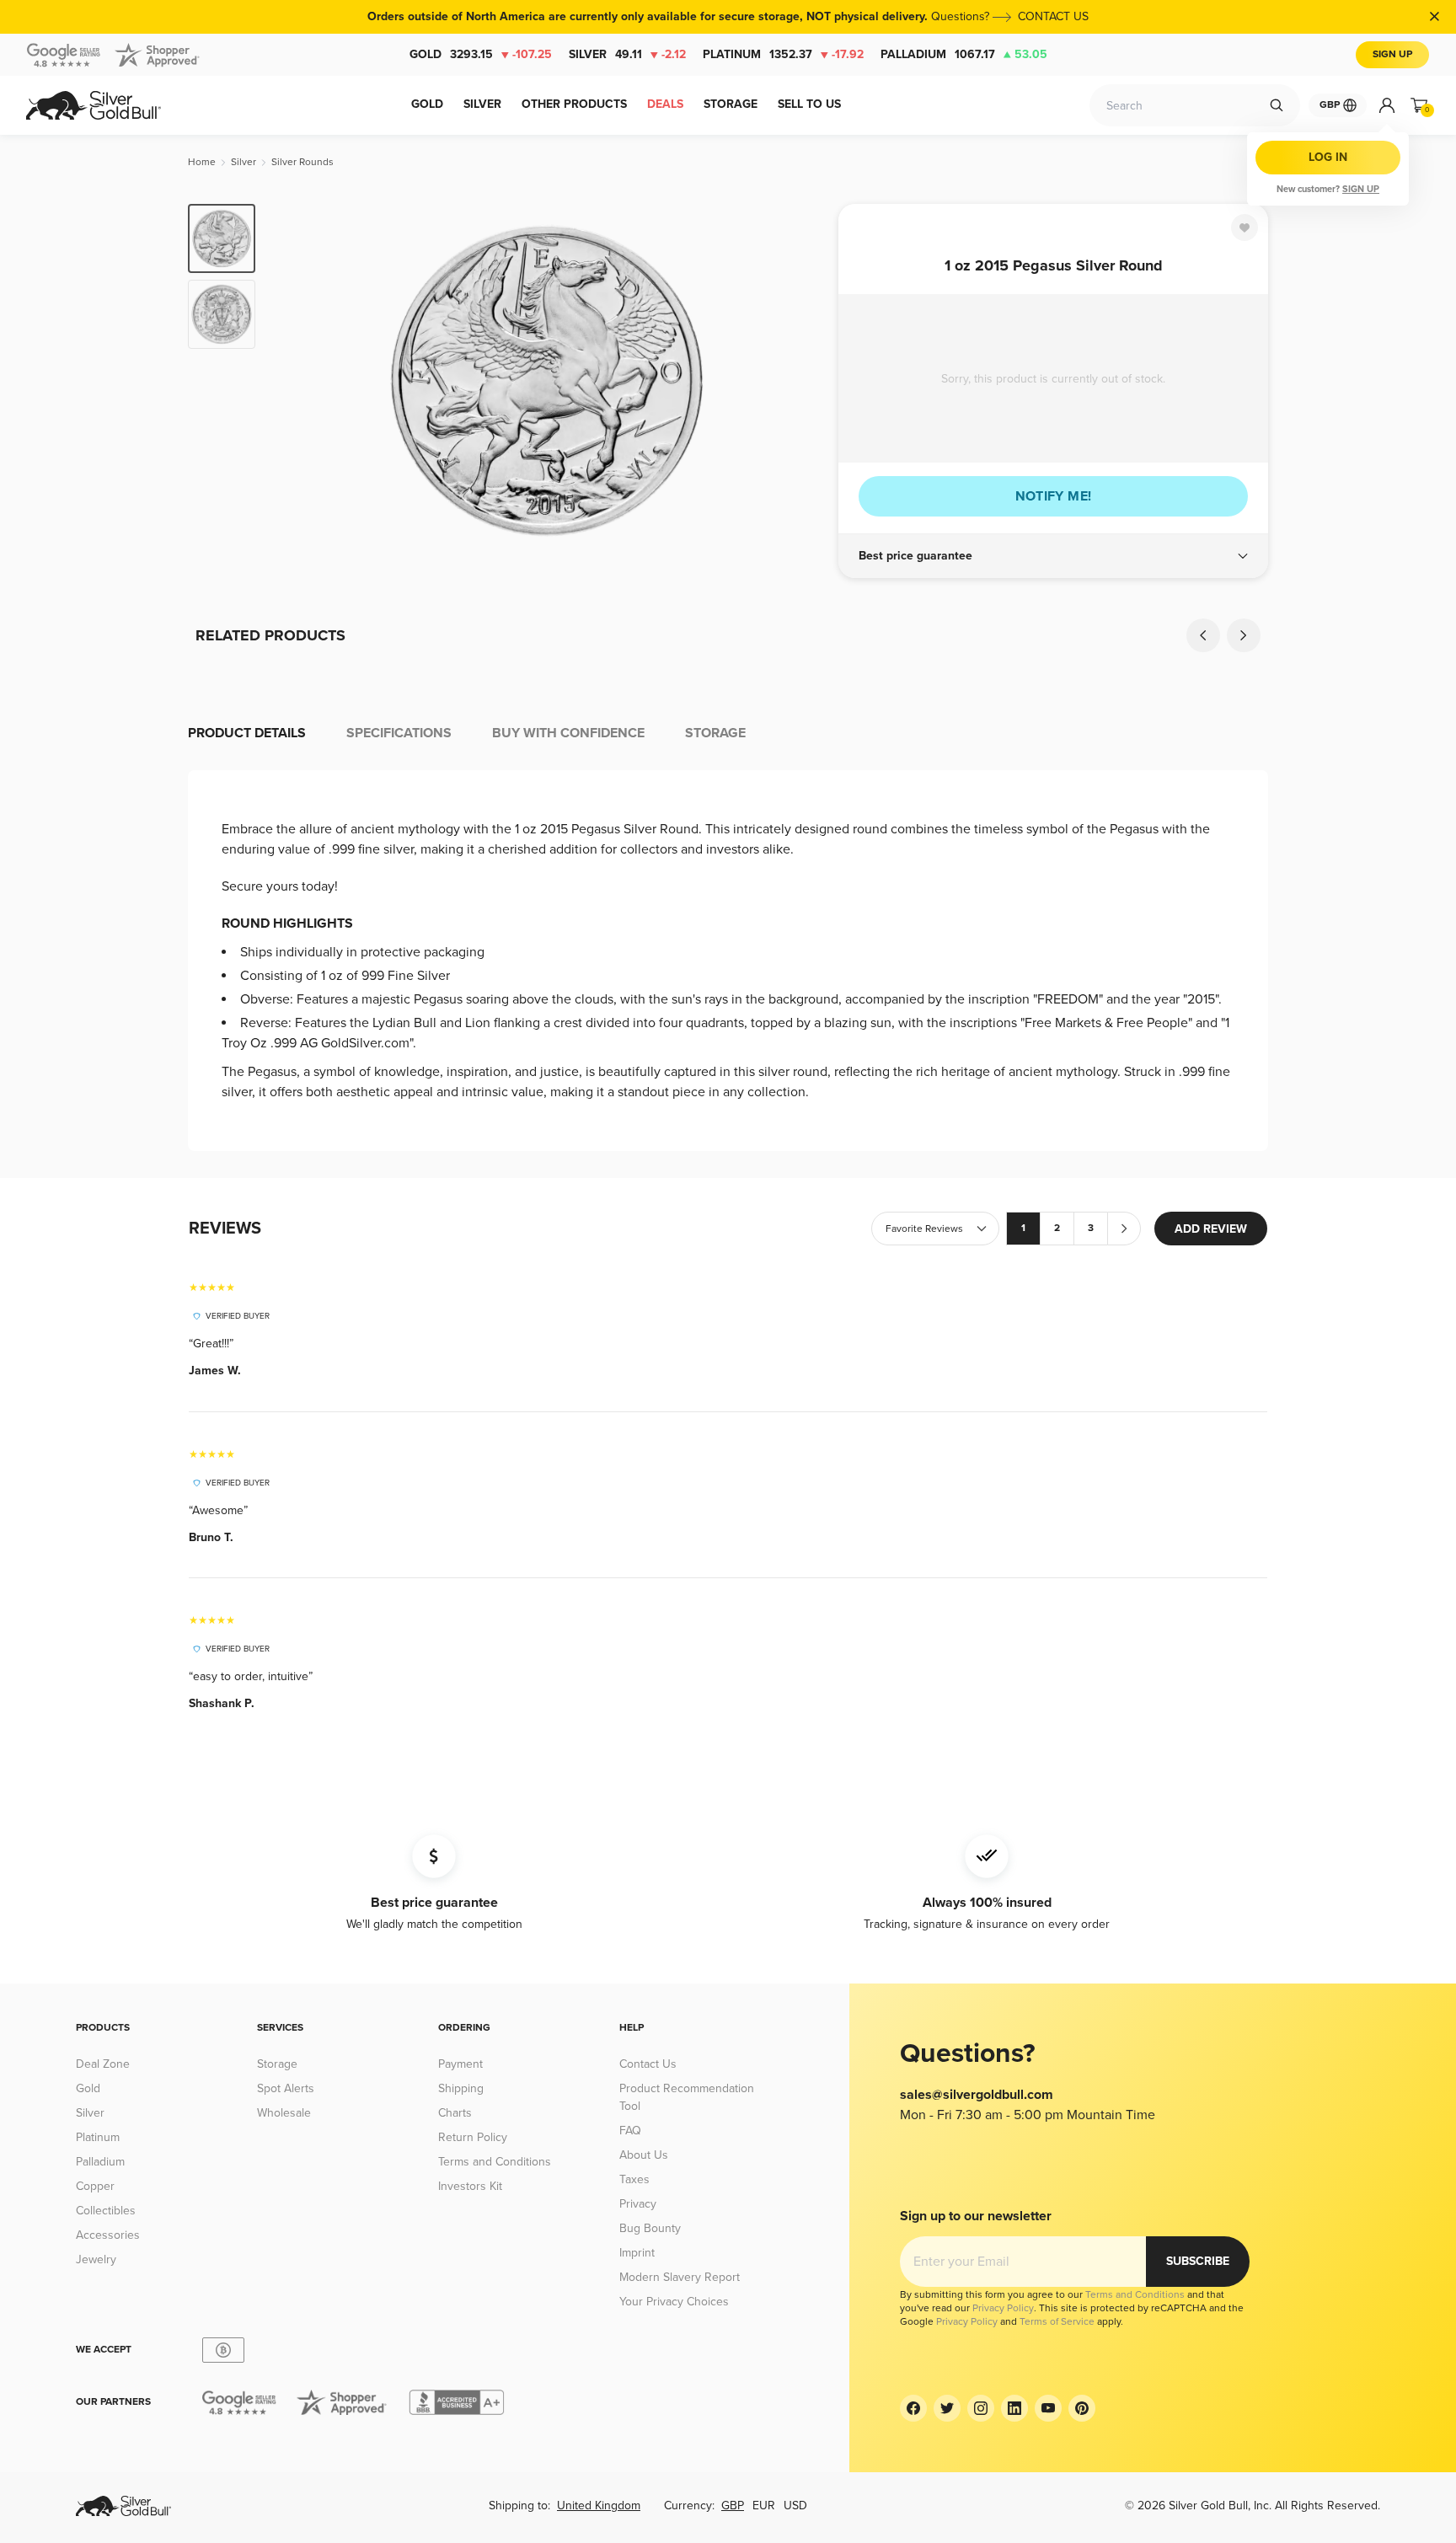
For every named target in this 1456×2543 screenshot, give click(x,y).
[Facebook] (913, 2408)
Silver (627, 54)
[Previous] (294, 381)
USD (795, 2506)
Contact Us (648, 2064)
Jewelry (96, 2259)
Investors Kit (470, 2186)
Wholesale (284, 2113)
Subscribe (1198, 2261)
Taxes (634, 2179)
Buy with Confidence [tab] (568, 733)
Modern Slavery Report (680, 2277)
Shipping (461, 2088)
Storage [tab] (715, 733)
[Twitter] (947, 2408)
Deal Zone (103, 2064)
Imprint (637, 2253)
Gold (481, 54)
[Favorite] (1245, 228)
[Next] (800, 381)
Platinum (783, 54)
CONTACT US (1053, 16)
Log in (1328, 157)
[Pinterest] (1082, 2408)
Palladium (964, 54)
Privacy (638, 2204)
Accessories (108, 2235)
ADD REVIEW (1211, 1229)
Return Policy (473, 2137)
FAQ (630, 2131)
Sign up (1361, 189)
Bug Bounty (650, 2228)
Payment (460, 2064)
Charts (455, 2113)
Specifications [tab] (399, 733)
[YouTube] (1048, 2408)
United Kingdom (599, 2506)
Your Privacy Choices (674, 2302)
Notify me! (1054, 496)
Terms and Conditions (495, 2162)
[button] (1053, 556)
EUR (764, 2506)
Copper (95, 2186)
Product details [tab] (247, 733)
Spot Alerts (286, 2088)
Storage (277, 2064)
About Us (644, 2155)
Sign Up (1392, 54)
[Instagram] (981, 2408)
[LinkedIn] (1014, 2408)
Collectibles (106, 2211)
